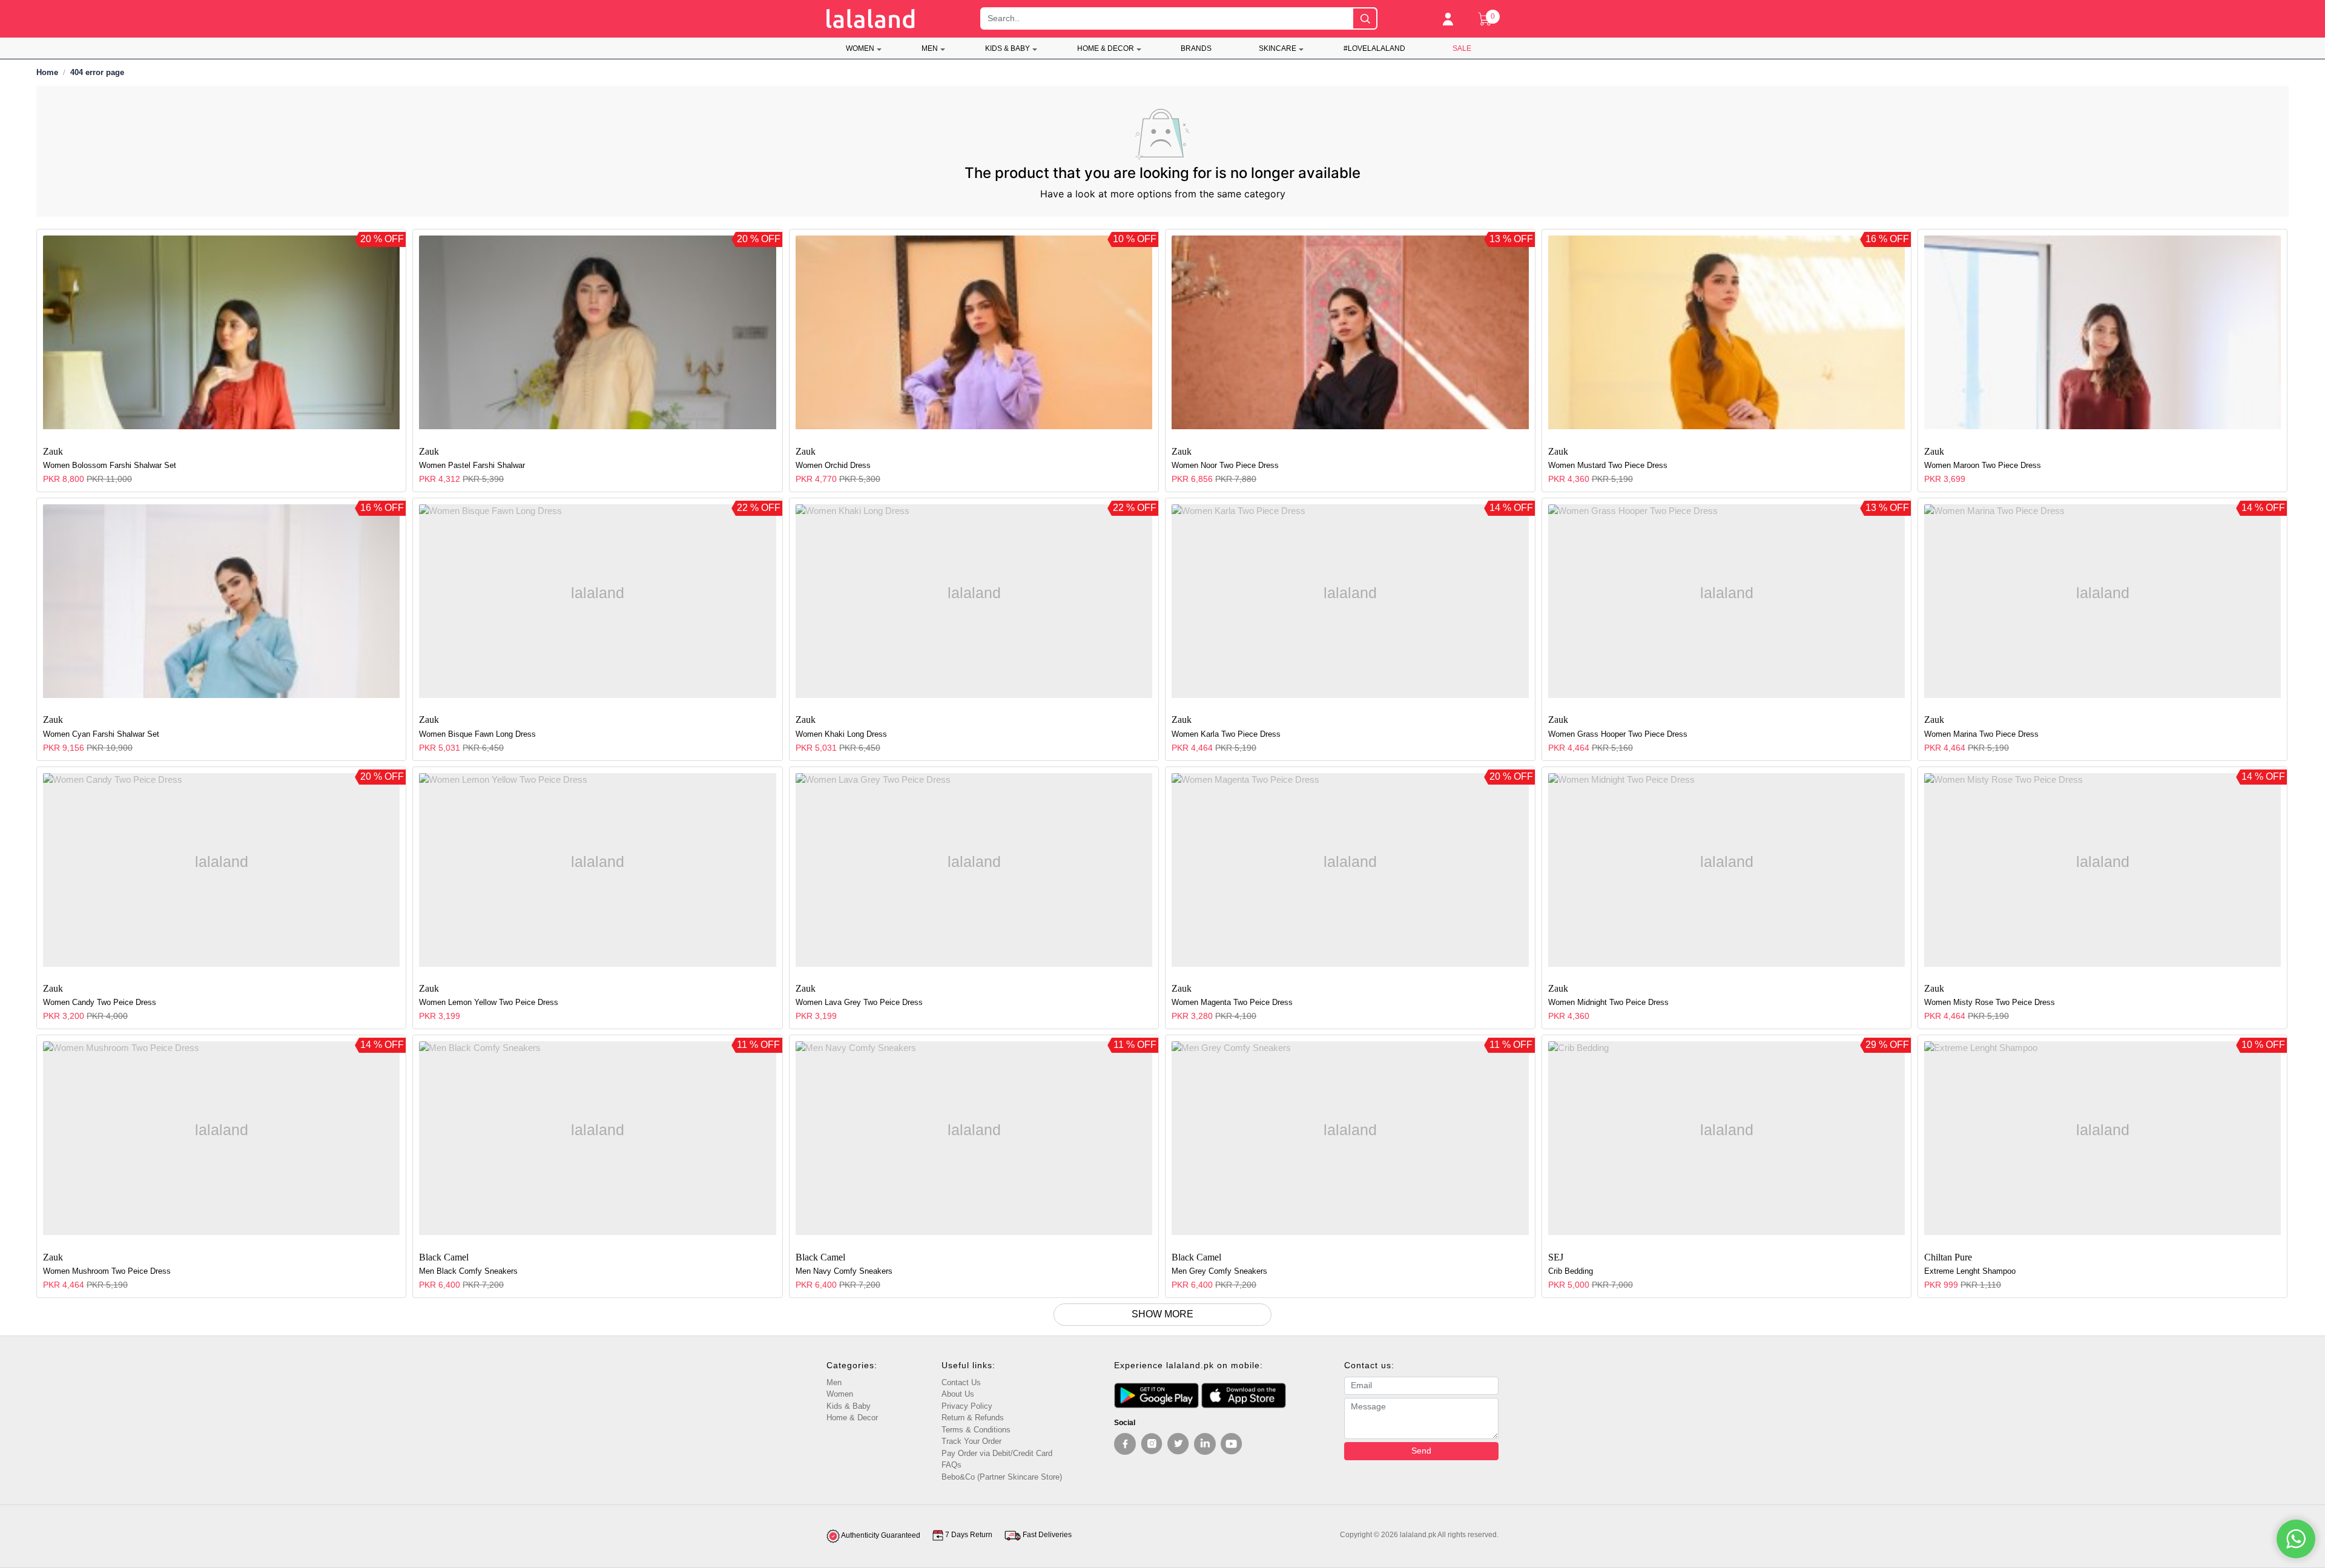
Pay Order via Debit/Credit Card (997, 1453)
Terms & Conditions (976, 1430)
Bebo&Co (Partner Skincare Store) (1002, 1477)
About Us (958, 1394)
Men (930, 48)
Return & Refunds (973, 1418)
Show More (1162, 1314)
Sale (1462, 48)
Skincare (1278, 48)
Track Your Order (971, 1441)
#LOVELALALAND (1374, 48)
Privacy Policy (967, 1406)
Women (860, 48)
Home (47, 72)
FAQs (951, 1465)
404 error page (97, 72)
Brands (1196, 48)
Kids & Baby (1007, 48)
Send (1421, 1451)
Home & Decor (1106, 48)
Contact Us (961, 1382)
